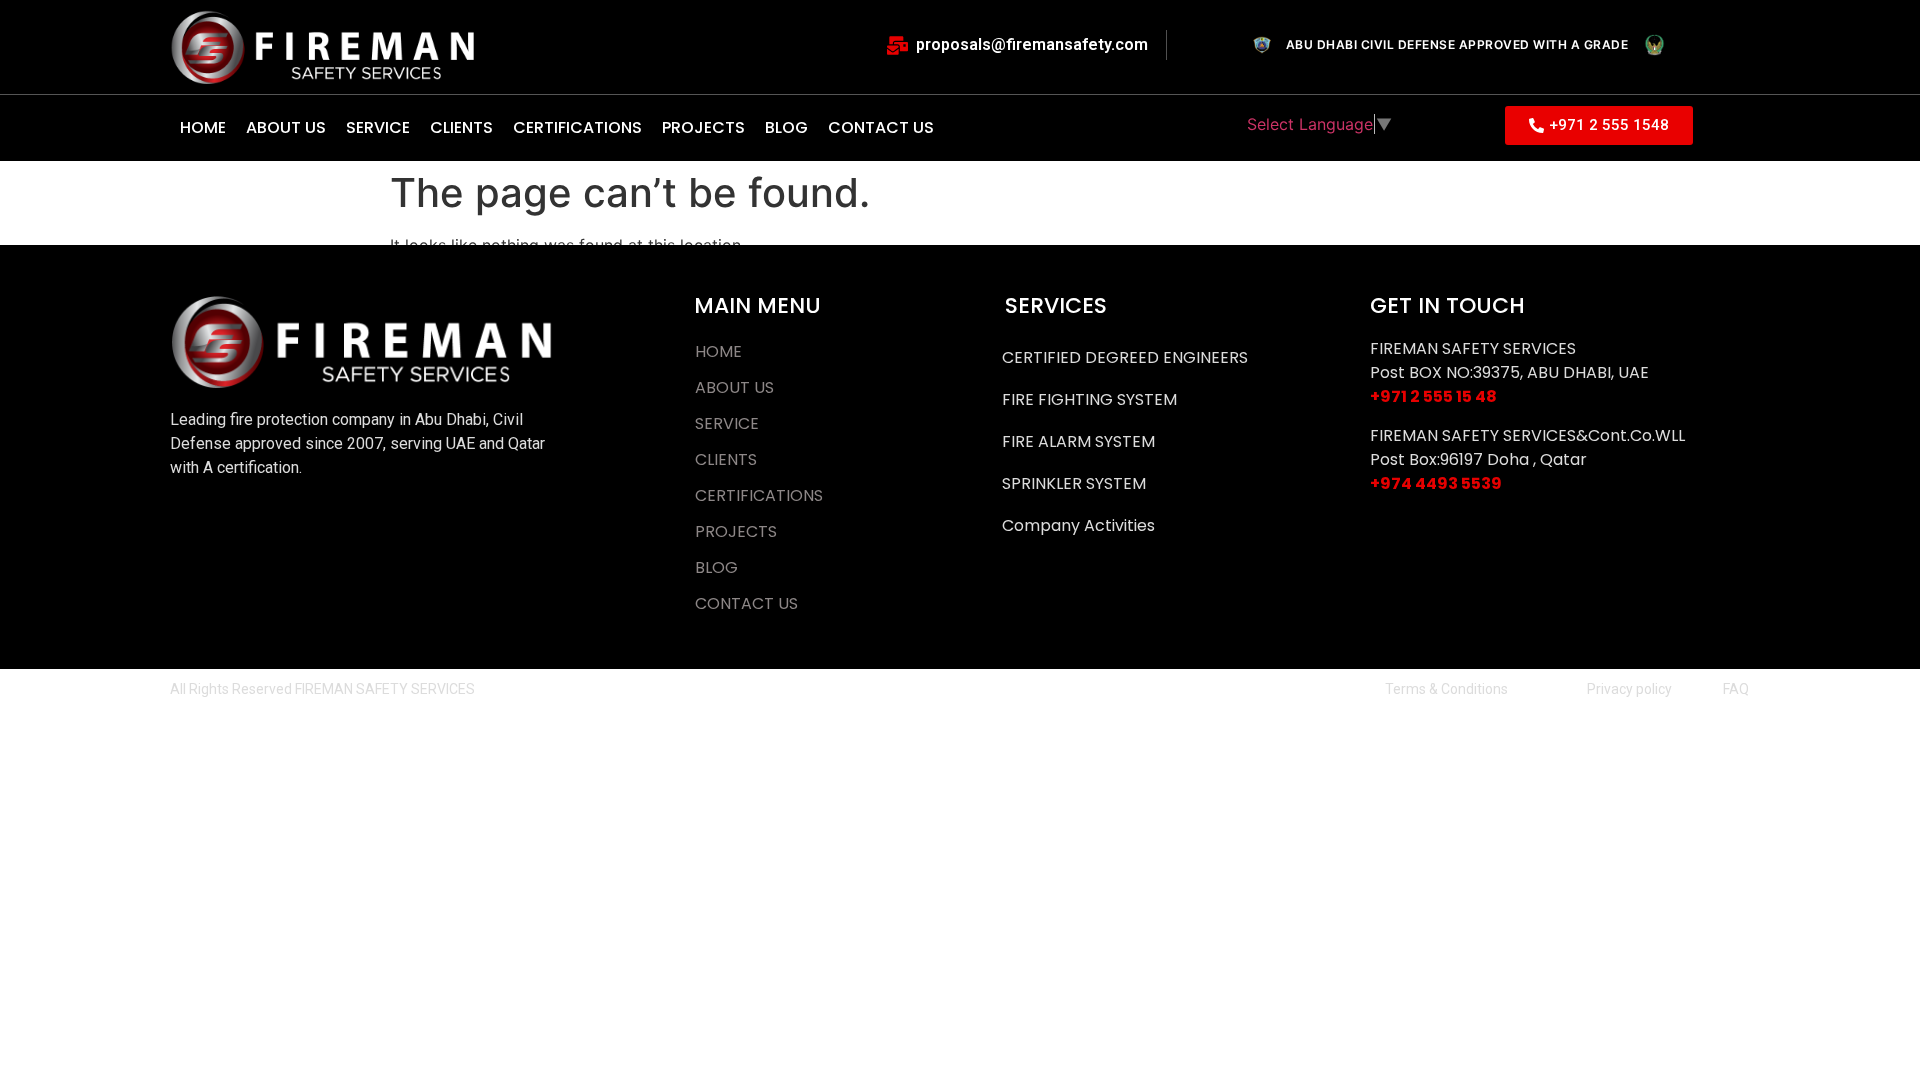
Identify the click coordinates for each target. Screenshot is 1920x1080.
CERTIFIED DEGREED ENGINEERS (1125, 357)
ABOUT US (286, 127)
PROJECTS (703, 127)
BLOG (786, 127)
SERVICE (378, 127)
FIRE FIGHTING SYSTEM (1089, 399)
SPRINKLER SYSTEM (1074, 483)
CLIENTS (461, 127)
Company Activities (1078, 525)
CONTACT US (881, 127)
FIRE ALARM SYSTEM (1078, 441)
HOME (203, 127)
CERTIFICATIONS (577, 127)
